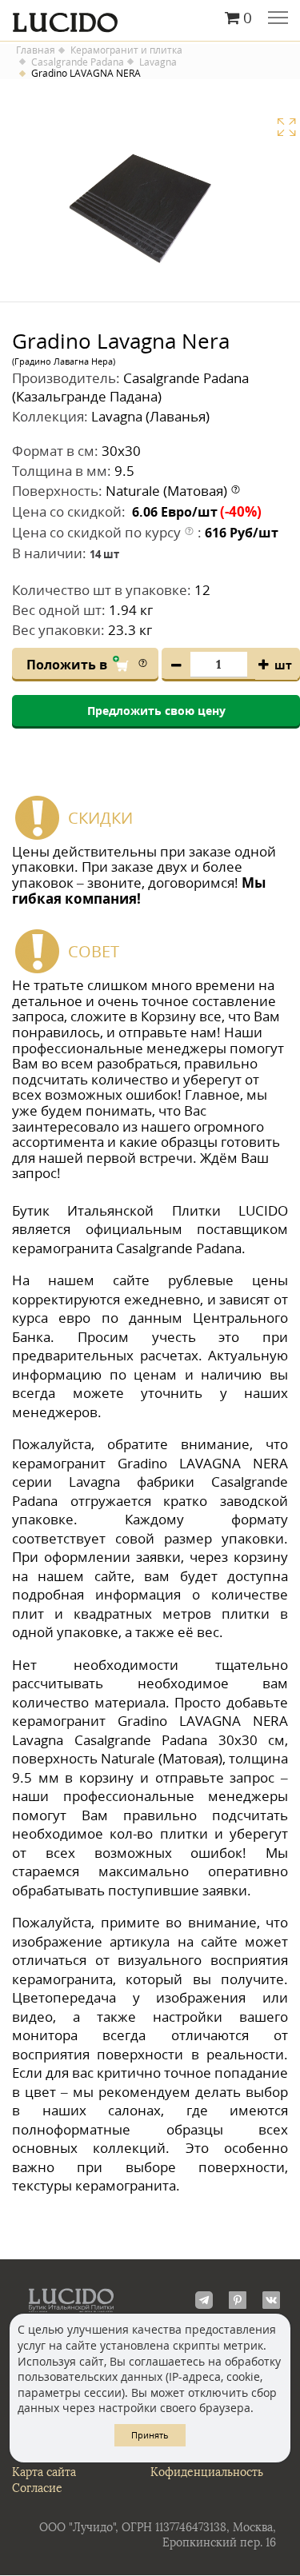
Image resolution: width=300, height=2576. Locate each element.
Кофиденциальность (207, 2472)
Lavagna (158, 62)
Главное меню (278, 19)
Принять (150, 2435)
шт (283, 665)
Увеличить (286, 127)
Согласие (37, 2488)
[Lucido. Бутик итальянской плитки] (150, 18)
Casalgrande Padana (78, 62)
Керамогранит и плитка (126, 50)
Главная (36, 50)
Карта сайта (44, 2472)
